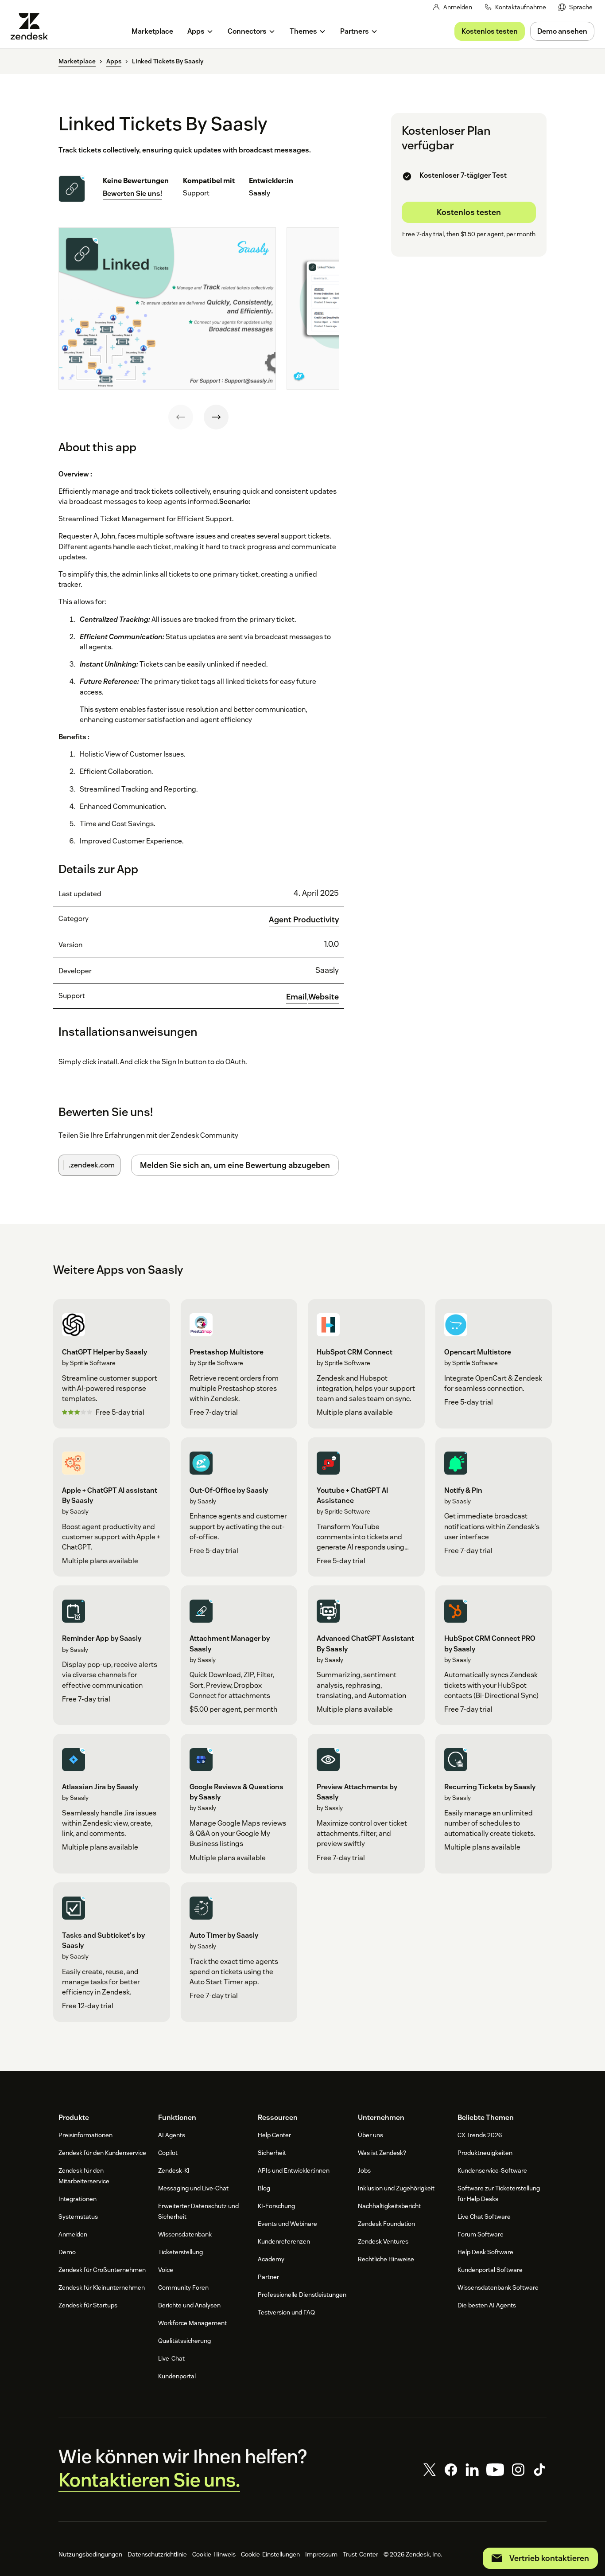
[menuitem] (576, 7)
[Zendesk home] (33, 26)
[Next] (216, 417)
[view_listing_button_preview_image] (167, 308)
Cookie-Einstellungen (270, 2554)
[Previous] (181, 417)
